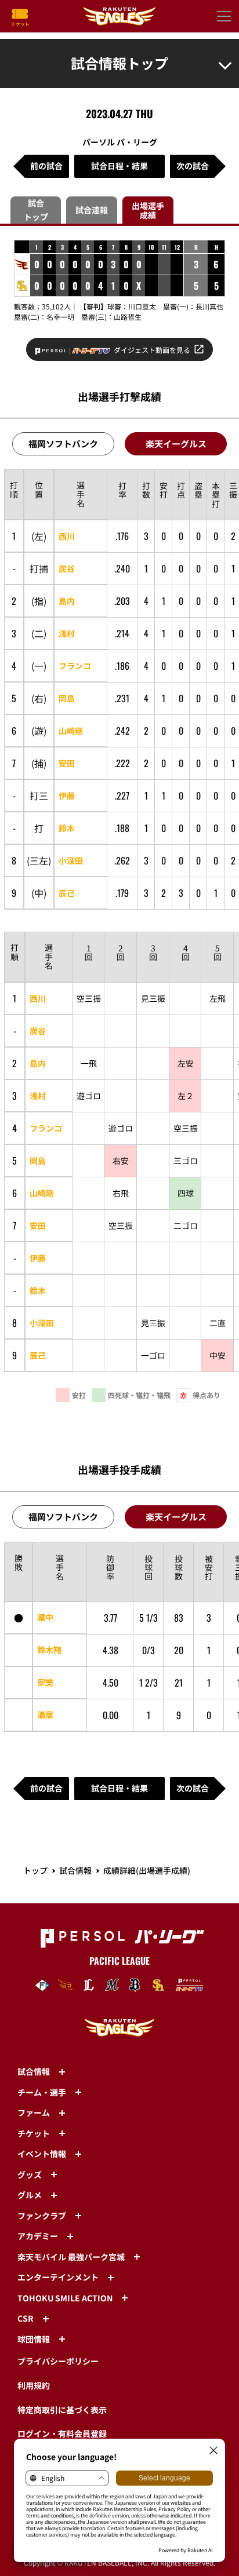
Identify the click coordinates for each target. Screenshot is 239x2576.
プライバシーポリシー (58, 2361)
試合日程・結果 (119, 166)
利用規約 (34, 2385)
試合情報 (75, 1870)
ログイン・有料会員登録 (62, 2433)
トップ (35, 1870)
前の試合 (46, 166)
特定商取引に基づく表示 (62, 2410)
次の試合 (193, 166)
